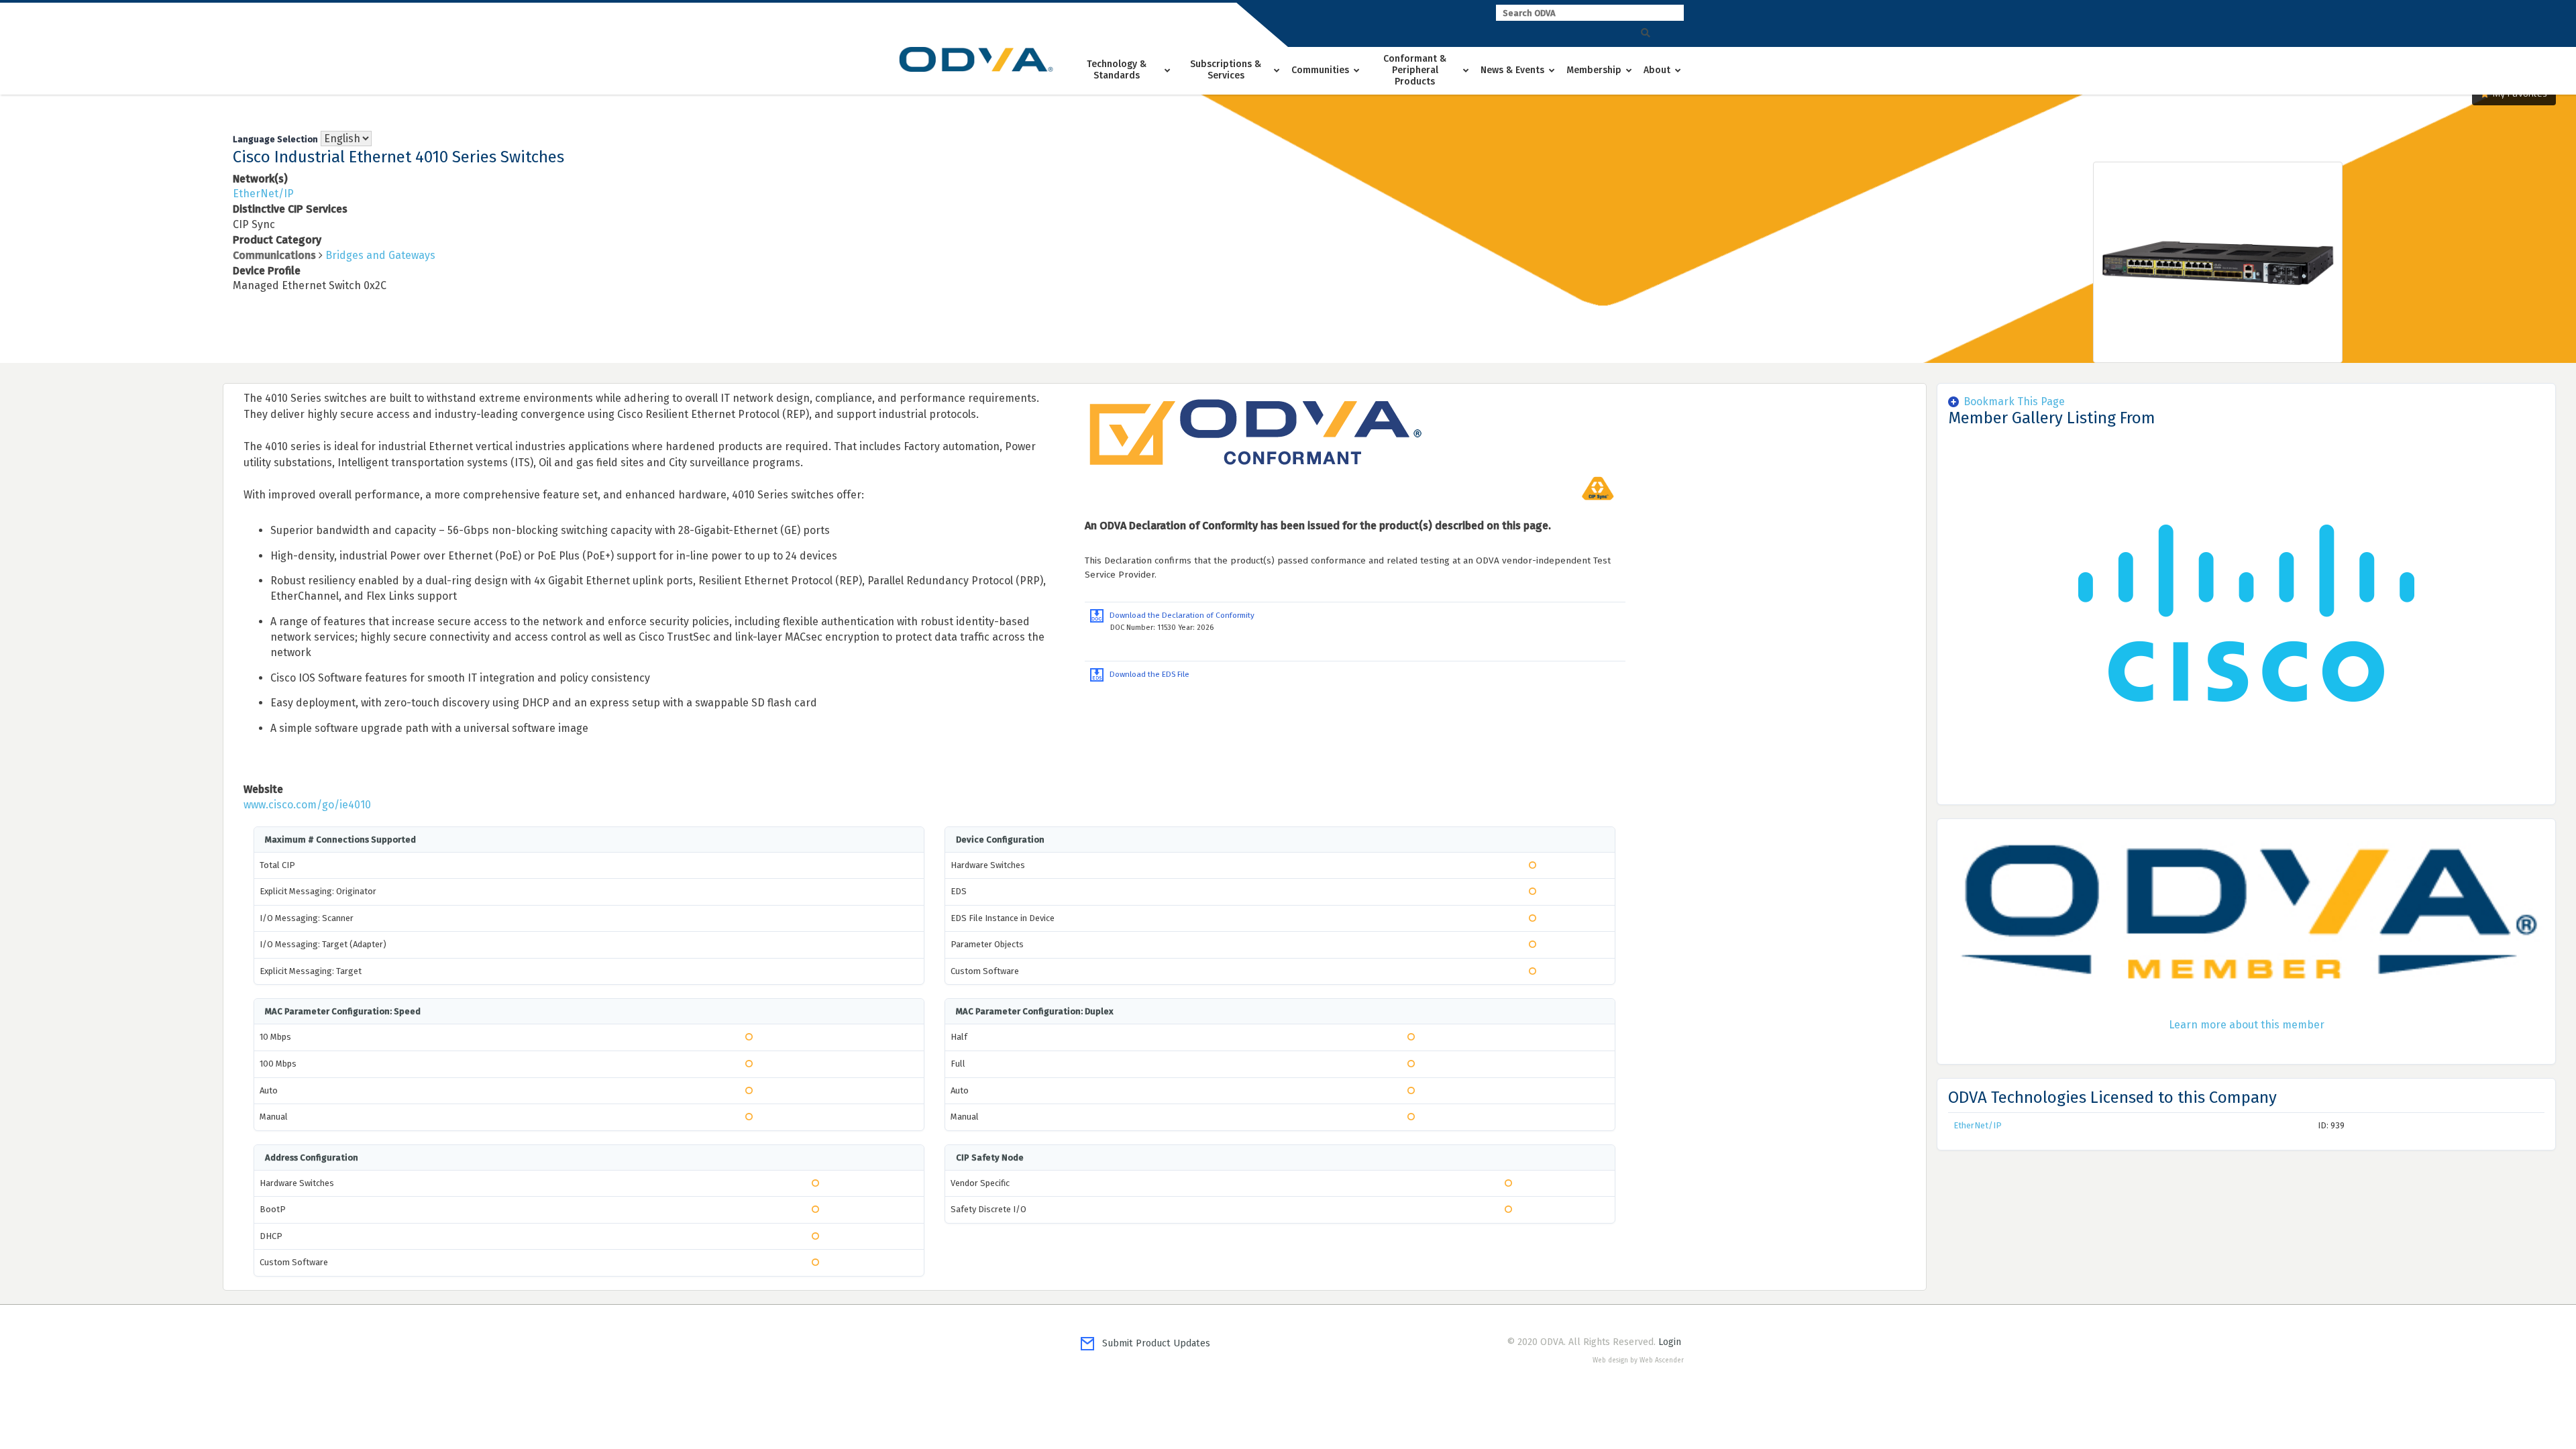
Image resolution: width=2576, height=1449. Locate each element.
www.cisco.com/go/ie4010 (307, 805)
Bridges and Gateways (380, 255)
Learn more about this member (2247, 1025)
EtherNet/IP (263, 194)
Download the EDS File (1146, 674)
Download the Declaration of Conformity (1179, 615)
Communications (274, 255)
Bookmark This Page (2014, 401)
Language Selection (275, 139)
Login (1670, 1342)
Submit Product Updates (1152, 1343)
